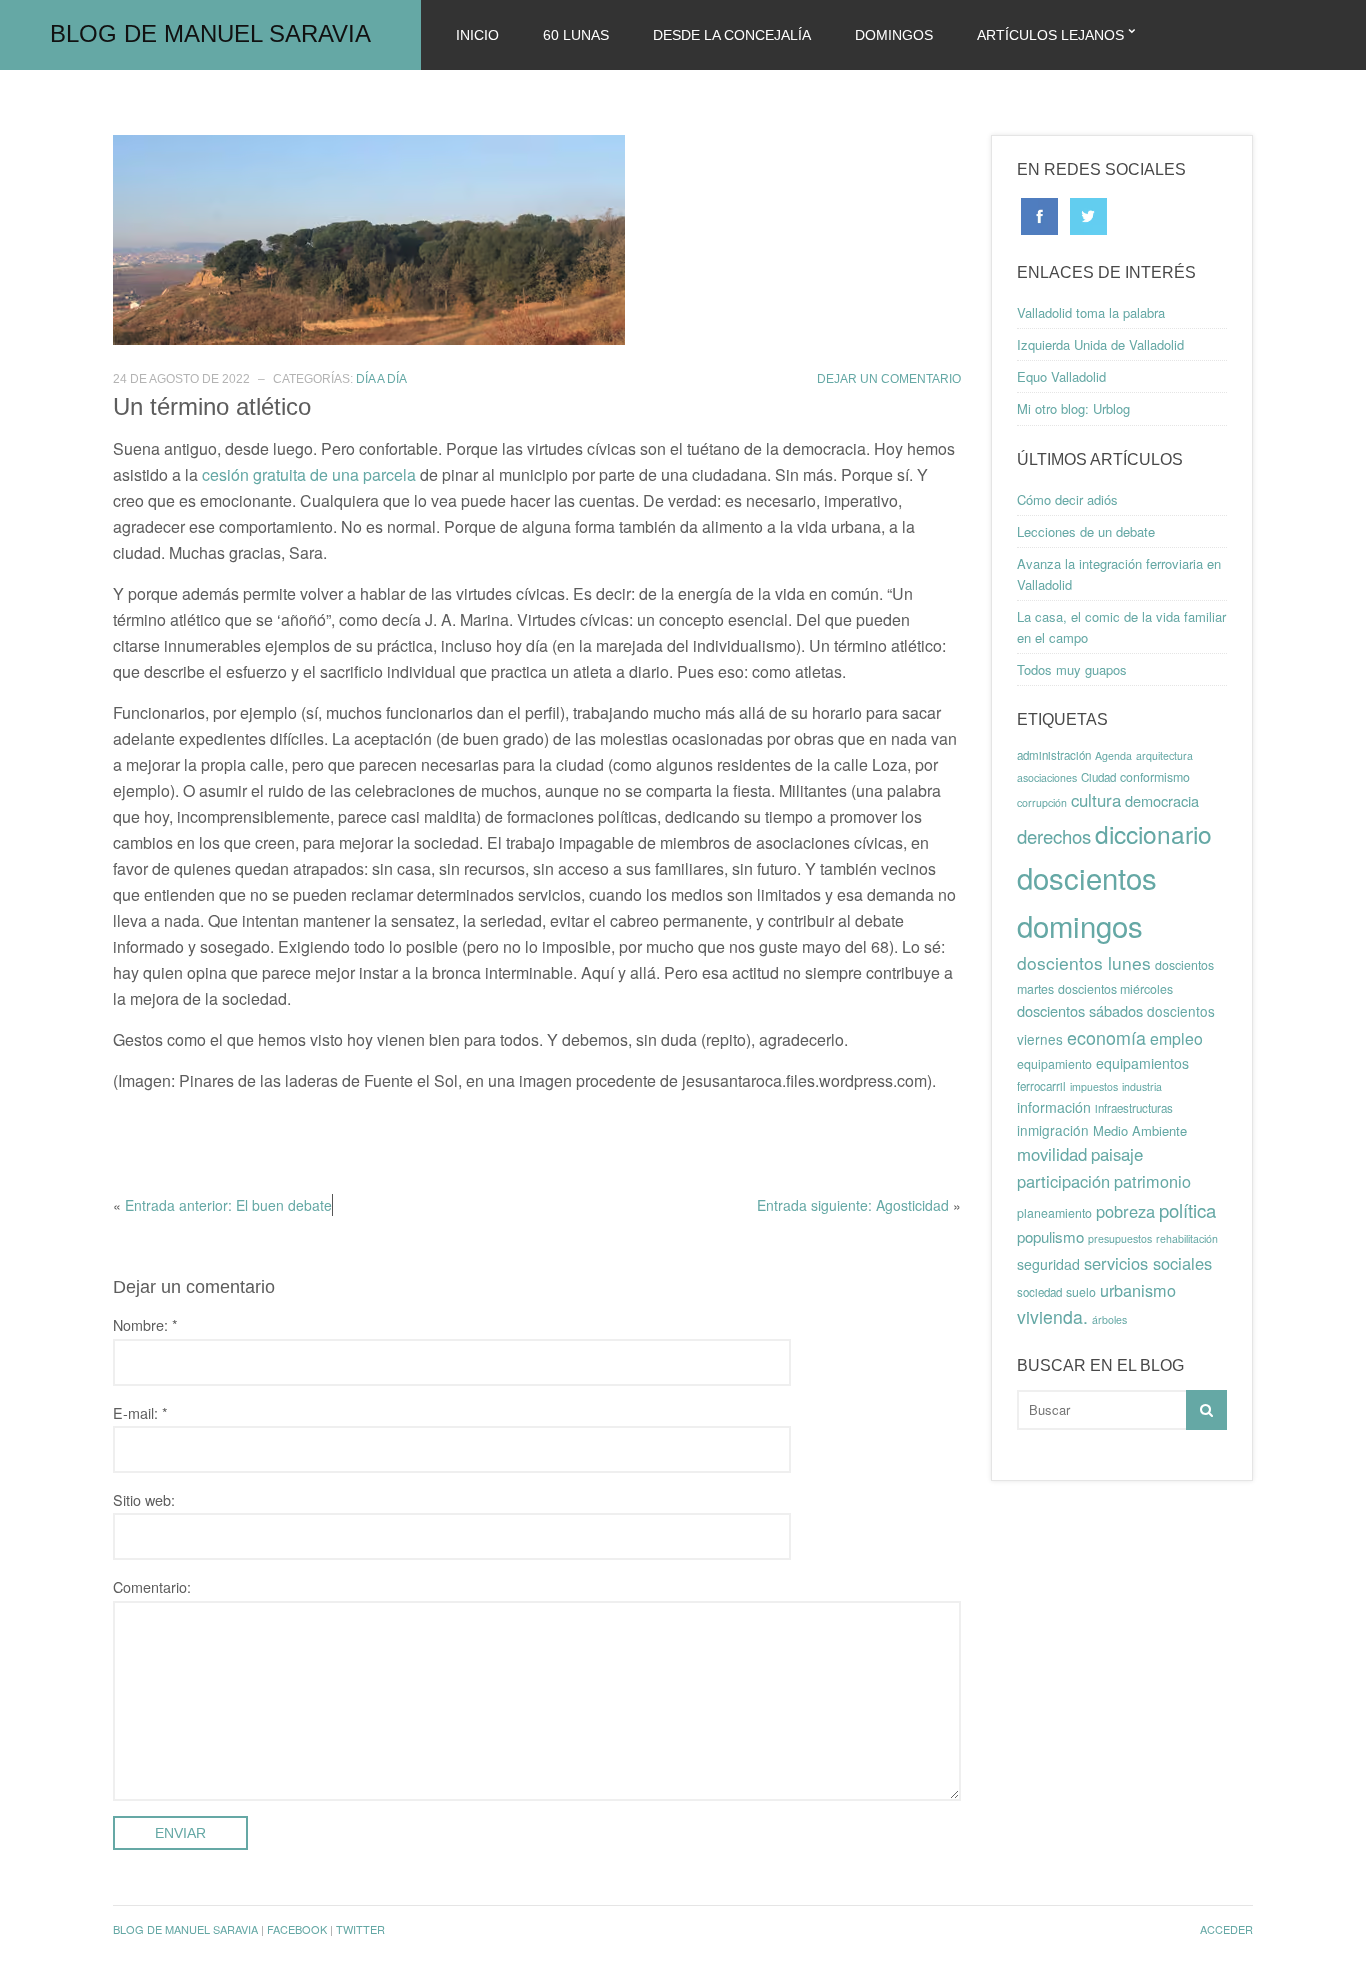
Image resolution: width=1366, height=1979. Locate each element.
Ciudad (1098, 777)
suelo (1081, 1292)
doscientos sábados (1080, 1010)
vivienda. (1052, 1316)
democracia (1162, 800)
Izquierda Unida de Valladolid (1100, 344)
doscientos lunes (1084, 962)
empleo (1176, 1038)
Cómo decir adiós (1067, 499)
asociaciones (1047, 777)
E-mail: (140, 1412)
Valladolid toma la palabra (1091, 312)
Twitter (360, 1929)
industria (1142, 1086)
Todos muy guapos (1072, 669)
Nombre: (145, 1324)
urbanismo (1138, 1290)
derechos (1054, 836)
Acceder (1226, 1929)
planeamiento (1054, 1213)
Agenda (1113, 755)
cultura (1096, 800)
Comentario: (152, 1586)
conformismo (1155, 777)
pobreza (1125, 1211)
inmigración (1053, 1130)
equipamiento (1054, 1064)
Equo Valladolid (1061, 376)
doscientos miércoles (1115, 989)
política (1187, 1210)
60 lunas (576, 35)
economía (1106, 1037)
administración (1054, 755)
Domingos (894, 35)
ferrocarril (1041, 1086)
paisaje (1117, 1154)
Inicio (477, 35)
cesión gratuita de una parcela (309, 474)
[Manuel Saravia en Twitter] (1088, 214)
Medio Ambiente (1140, 1130)
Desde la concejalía (732, 35)
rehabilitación (1187, 1238)
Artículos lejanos (1050, 35)
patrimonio (1152, 1181)
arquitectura (1164, 755)
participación (1063, 1181)
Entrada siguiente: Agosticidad (853, 1205)
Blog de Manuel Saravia (210, 33)
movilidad (1052, 1154)
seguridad (1048, 1264)
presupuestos (1120, 1238)
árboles (1109, 1319)
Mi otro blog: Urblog (1073, 408)
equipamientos (1142, 1063)
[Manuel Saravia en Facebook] (1039, 214)
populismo (1050, 1236)
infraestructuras (1134, 1108)
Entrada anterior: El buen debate (228, 1205)
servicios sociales (1148, 1263)
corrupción (1042, 802)
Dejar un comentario (889, 379)
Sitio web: (144, 1499)
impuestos (1094, 1086)
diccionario (1153, 833)
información (1054, 1107)
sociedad (1039, 1292)
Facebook (297, 1929)
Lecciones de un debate (1086, 531)
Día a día (381, 379)
